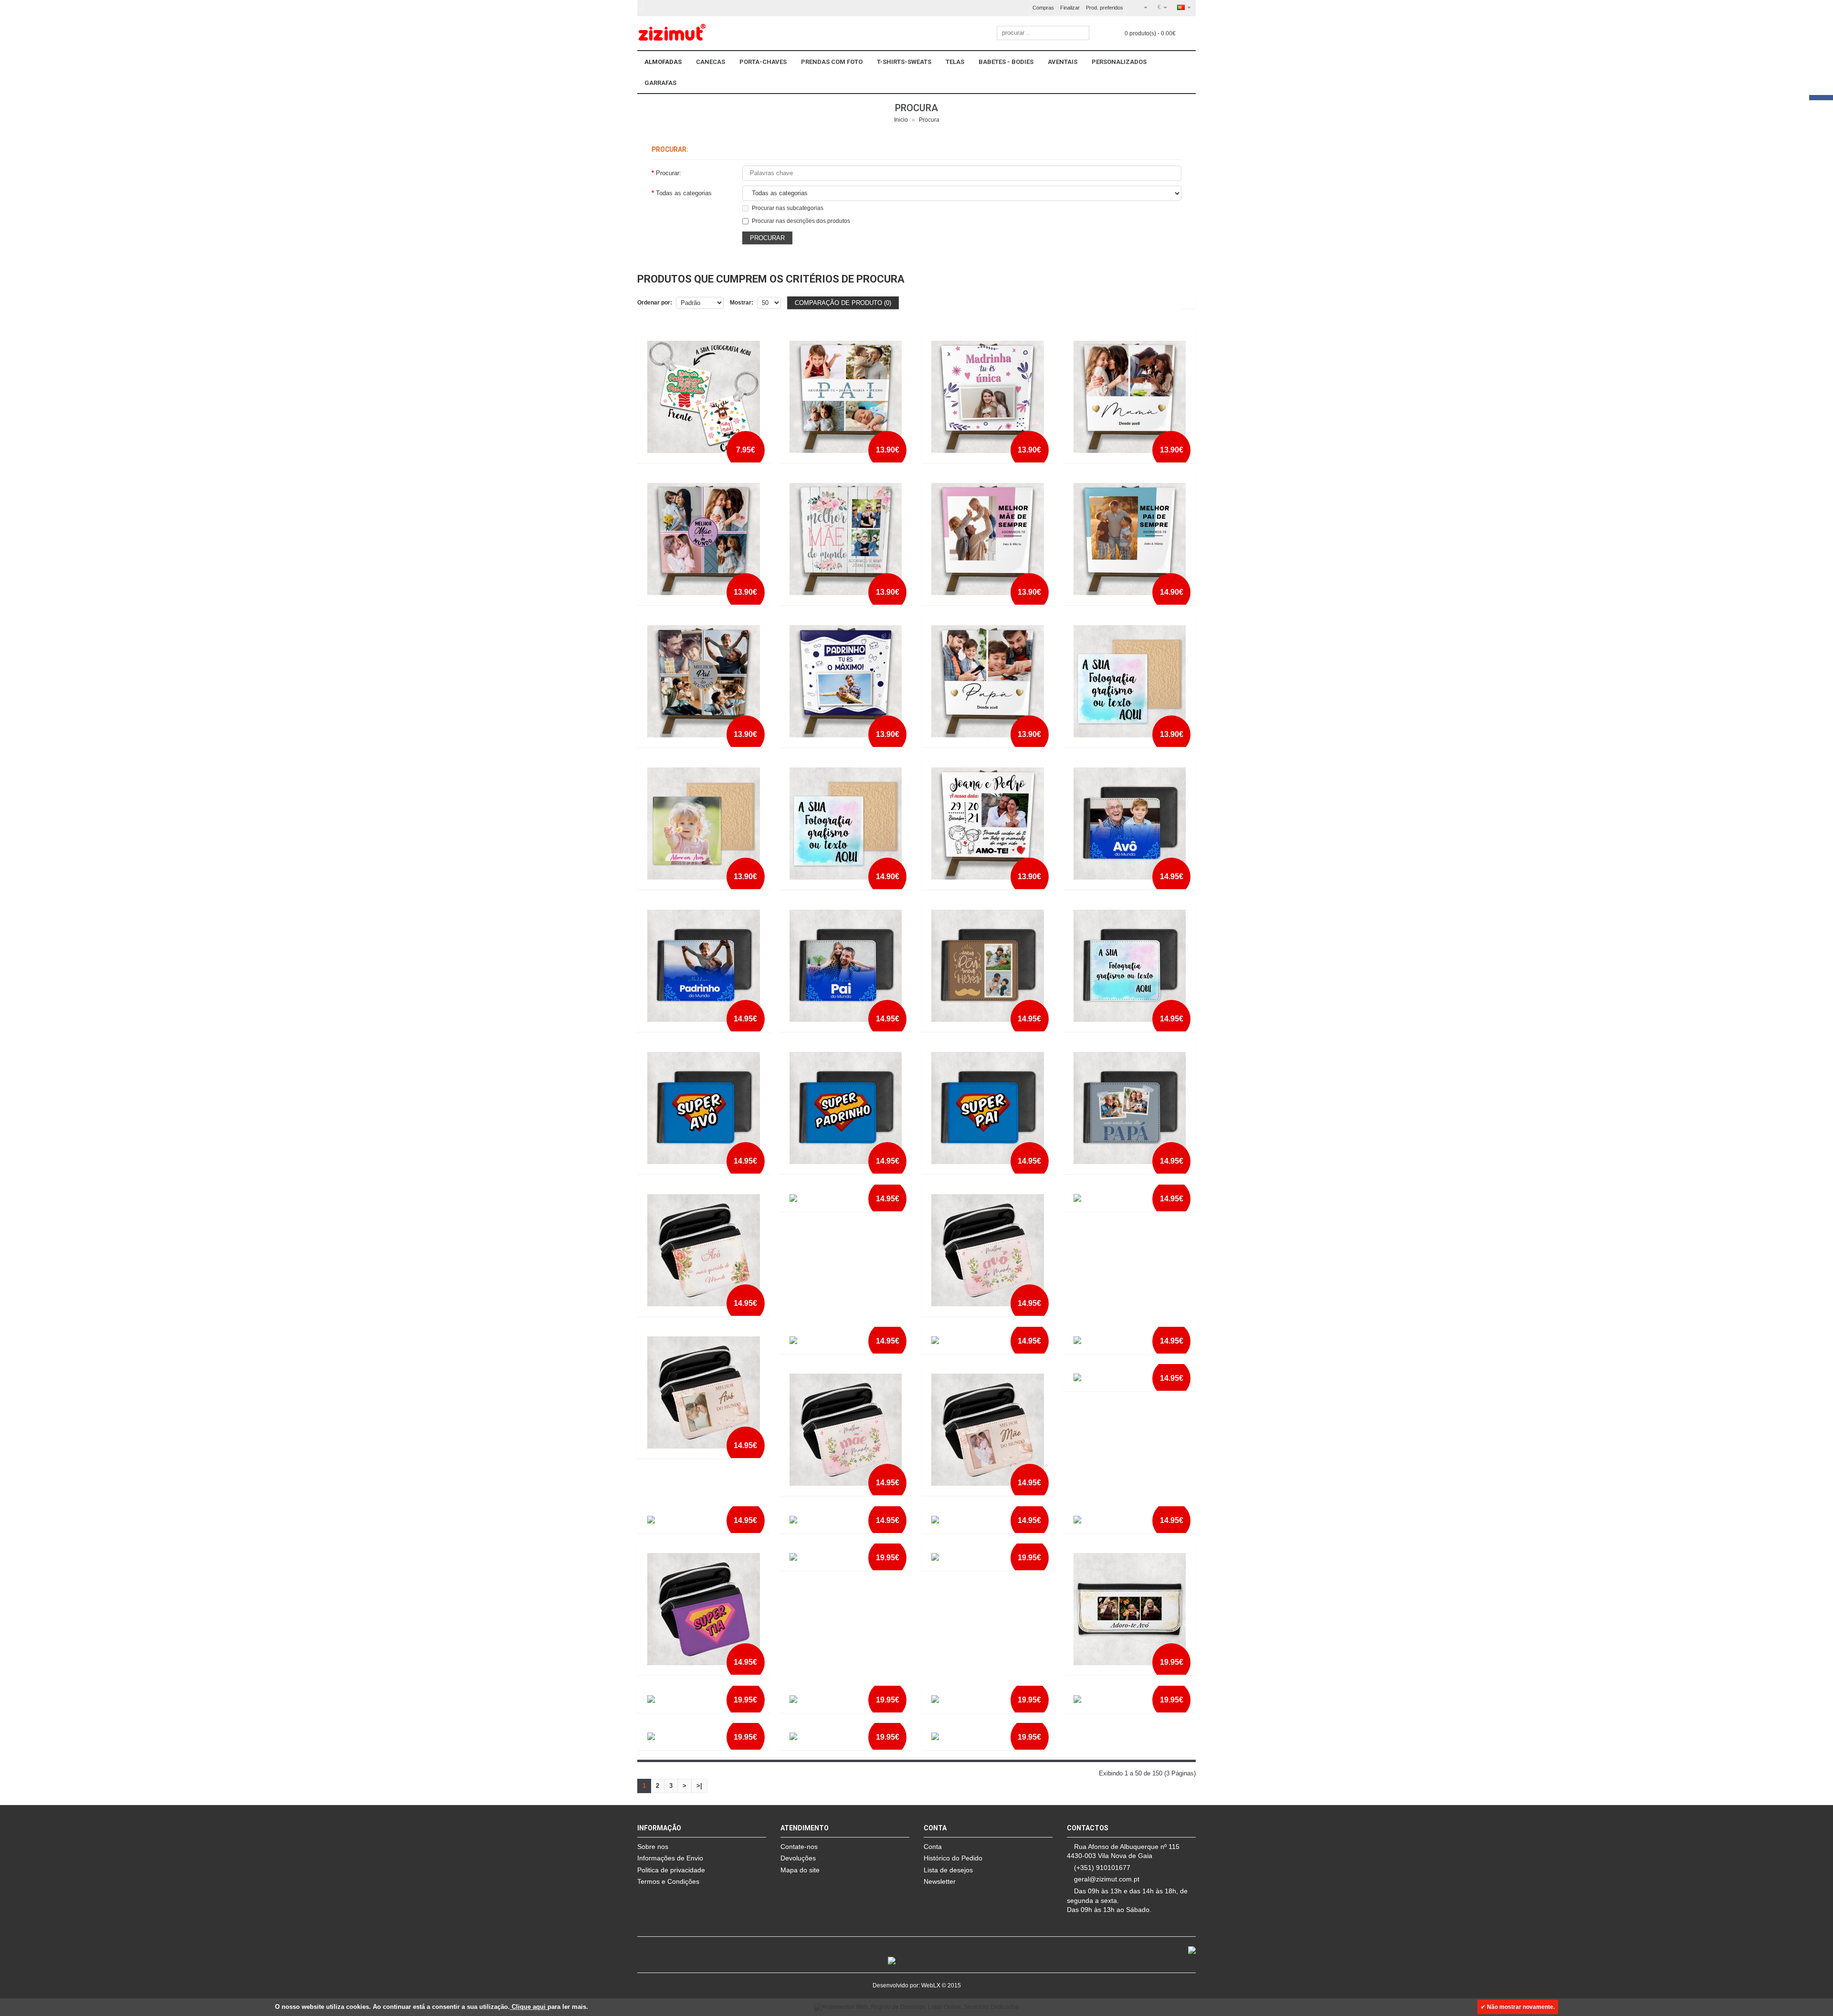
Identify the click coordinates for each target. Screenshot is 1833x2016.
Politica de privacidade (671, 1870)
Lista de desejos (948, 1870)
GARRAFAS (660, 83)
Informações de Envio (670, 1858)
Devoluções (798, 1858)
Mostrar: (742, 303)
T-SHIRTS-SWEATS (904, 62)
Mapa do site (800, 1870)
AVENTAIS (1063, 62)
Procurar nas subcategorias (788, 208)
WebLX (931, 1985)
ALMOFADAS (663, 62)
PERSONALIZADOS (1119, 62)
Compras (1043, 8)
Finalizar (1070, 8)
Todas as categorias (684, 193)
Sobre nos (653, 1847)
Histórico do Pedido (953, 1858)
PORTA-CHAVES (763, 62)
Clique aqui (529, 2007)
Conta (933, 1847)
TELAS (955, 62)
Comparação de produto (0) (843, 303)
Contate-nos (799, 1847)
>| (699, 1786)
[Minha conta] (1142, 7)
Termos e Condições (668, 1881)
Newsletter (940, 1881)
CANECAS (711, 62)
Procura (929, 120)
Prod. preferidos (1105, 8)
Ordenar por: (655, 303)
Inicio (901, 120)
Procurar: (669, 173)
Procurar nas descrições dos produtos (801, 221)
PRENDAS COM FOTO (832, 62)
